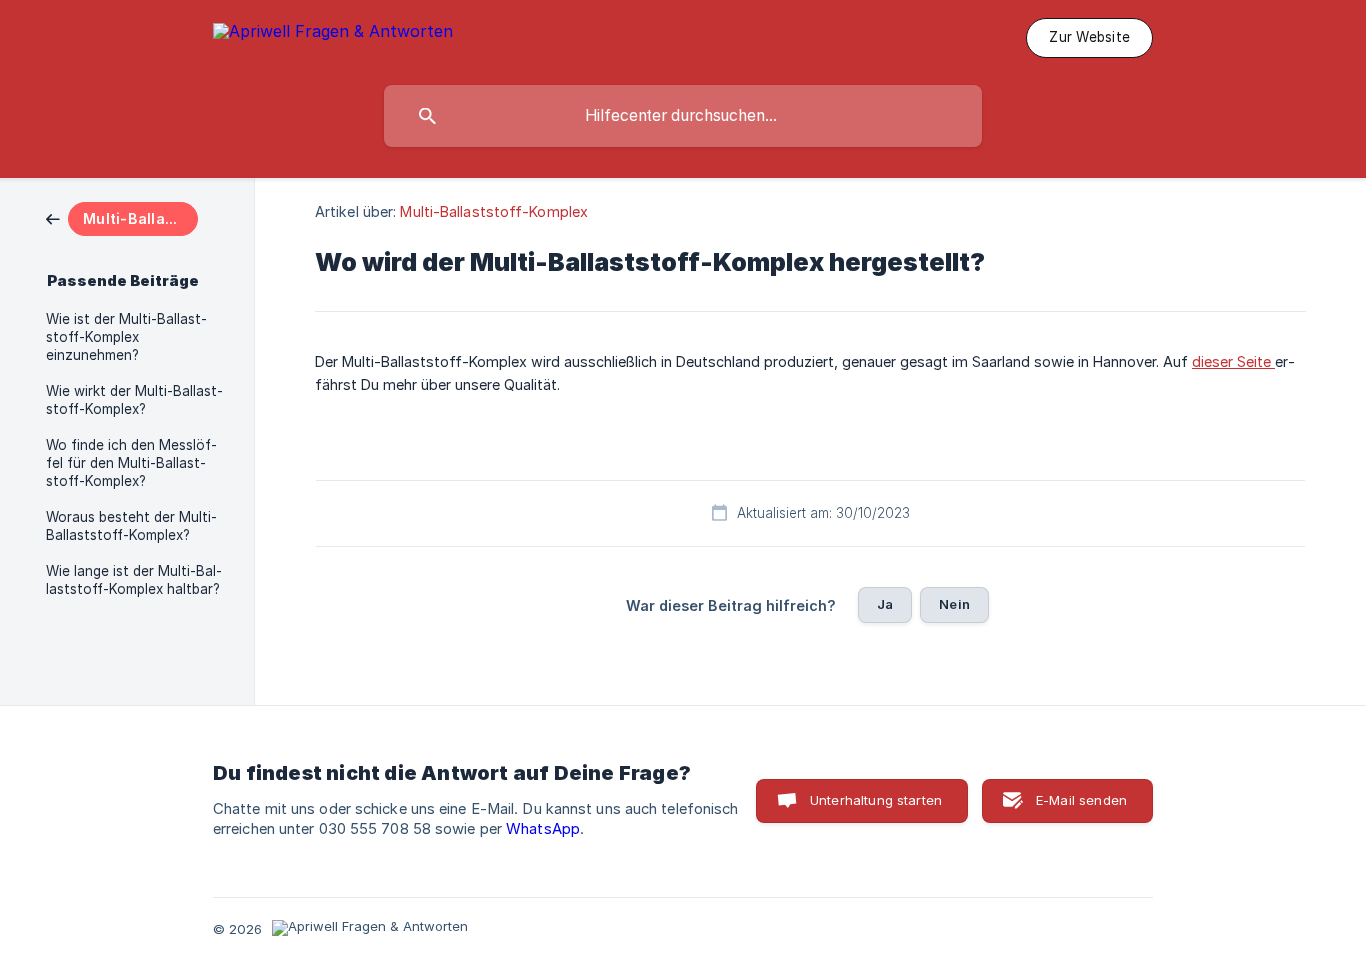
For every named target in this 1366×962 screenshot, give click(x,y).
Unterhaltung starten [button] (876, 800)
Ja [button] (885, 604)
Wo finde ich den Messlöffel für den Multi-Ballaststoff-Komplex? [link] (131, 463)
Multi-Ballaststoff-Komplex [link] (494, 211)
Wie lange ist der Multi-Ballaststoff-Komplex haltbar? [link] (134, 580)
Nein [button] (954, 604)
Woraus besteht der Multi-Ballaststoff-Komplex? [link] (131, 526)
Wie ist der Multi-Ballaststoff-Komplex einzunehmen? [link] (126, 337)
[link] (122, 217)
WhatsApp (543, 829)
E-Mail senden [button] (1081, 800)
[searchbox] (683, 116)
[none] (333, 34)
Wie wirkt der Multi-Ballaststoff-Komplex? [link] (134, 400)
